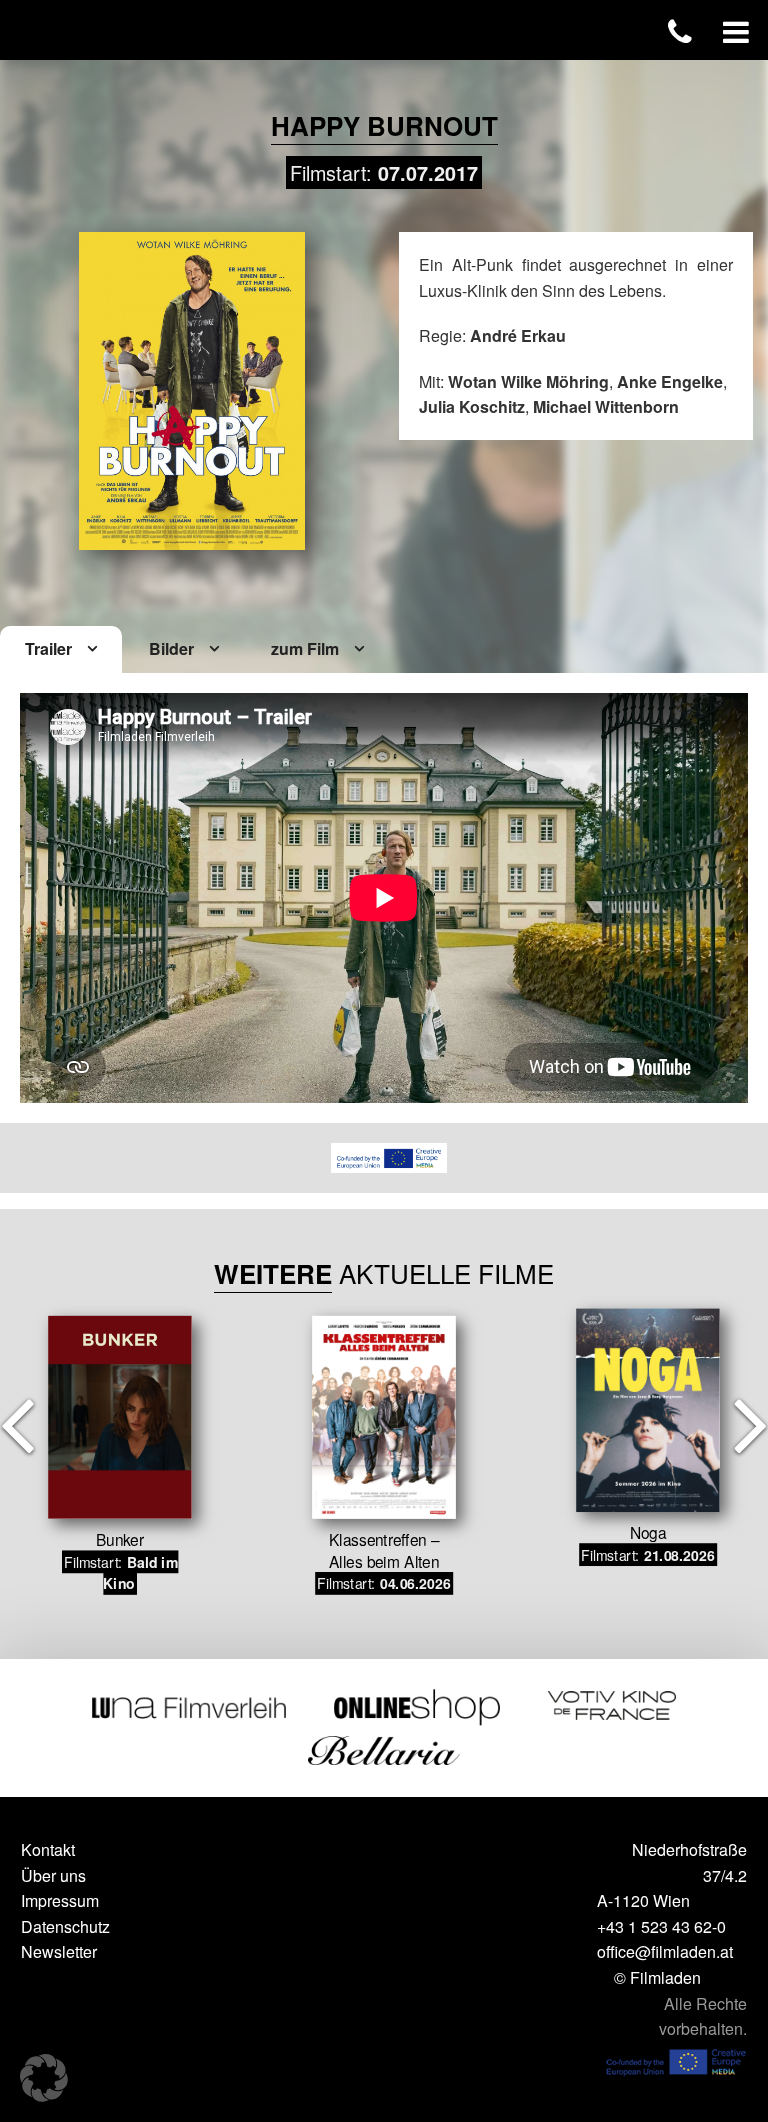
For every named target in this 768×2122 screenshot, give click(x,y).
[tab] (61, 650)
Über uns (53, 1875)
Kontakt (48, 1849)
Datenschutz (65, 1926)
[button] (44, 2078)
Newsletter (59, 1951)
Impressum (60, 1900)
